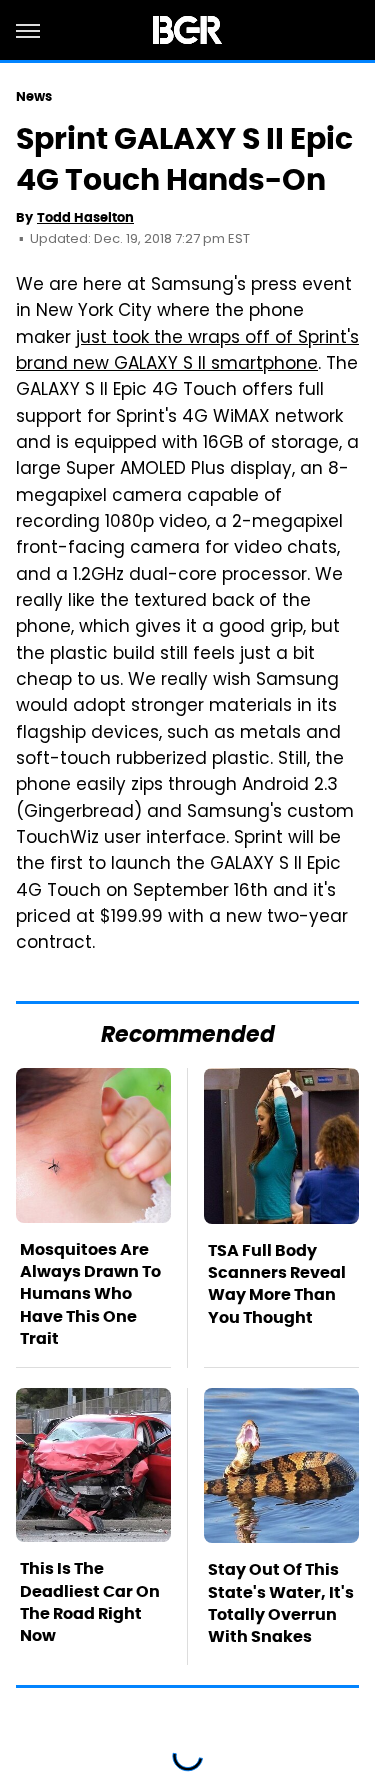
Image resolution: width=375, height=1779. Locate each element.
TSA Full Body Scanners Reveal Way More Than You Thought (277, 1284)
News (34, 96)
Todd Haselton (85, 217)
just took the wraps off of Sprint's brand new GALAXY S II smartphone (187, 352)
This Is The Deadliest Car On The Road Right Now (90, 1602)
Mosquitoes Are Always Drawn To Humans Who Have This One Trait (90, 1294)
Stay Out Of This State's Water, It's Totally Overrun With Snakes (281, 1603)
